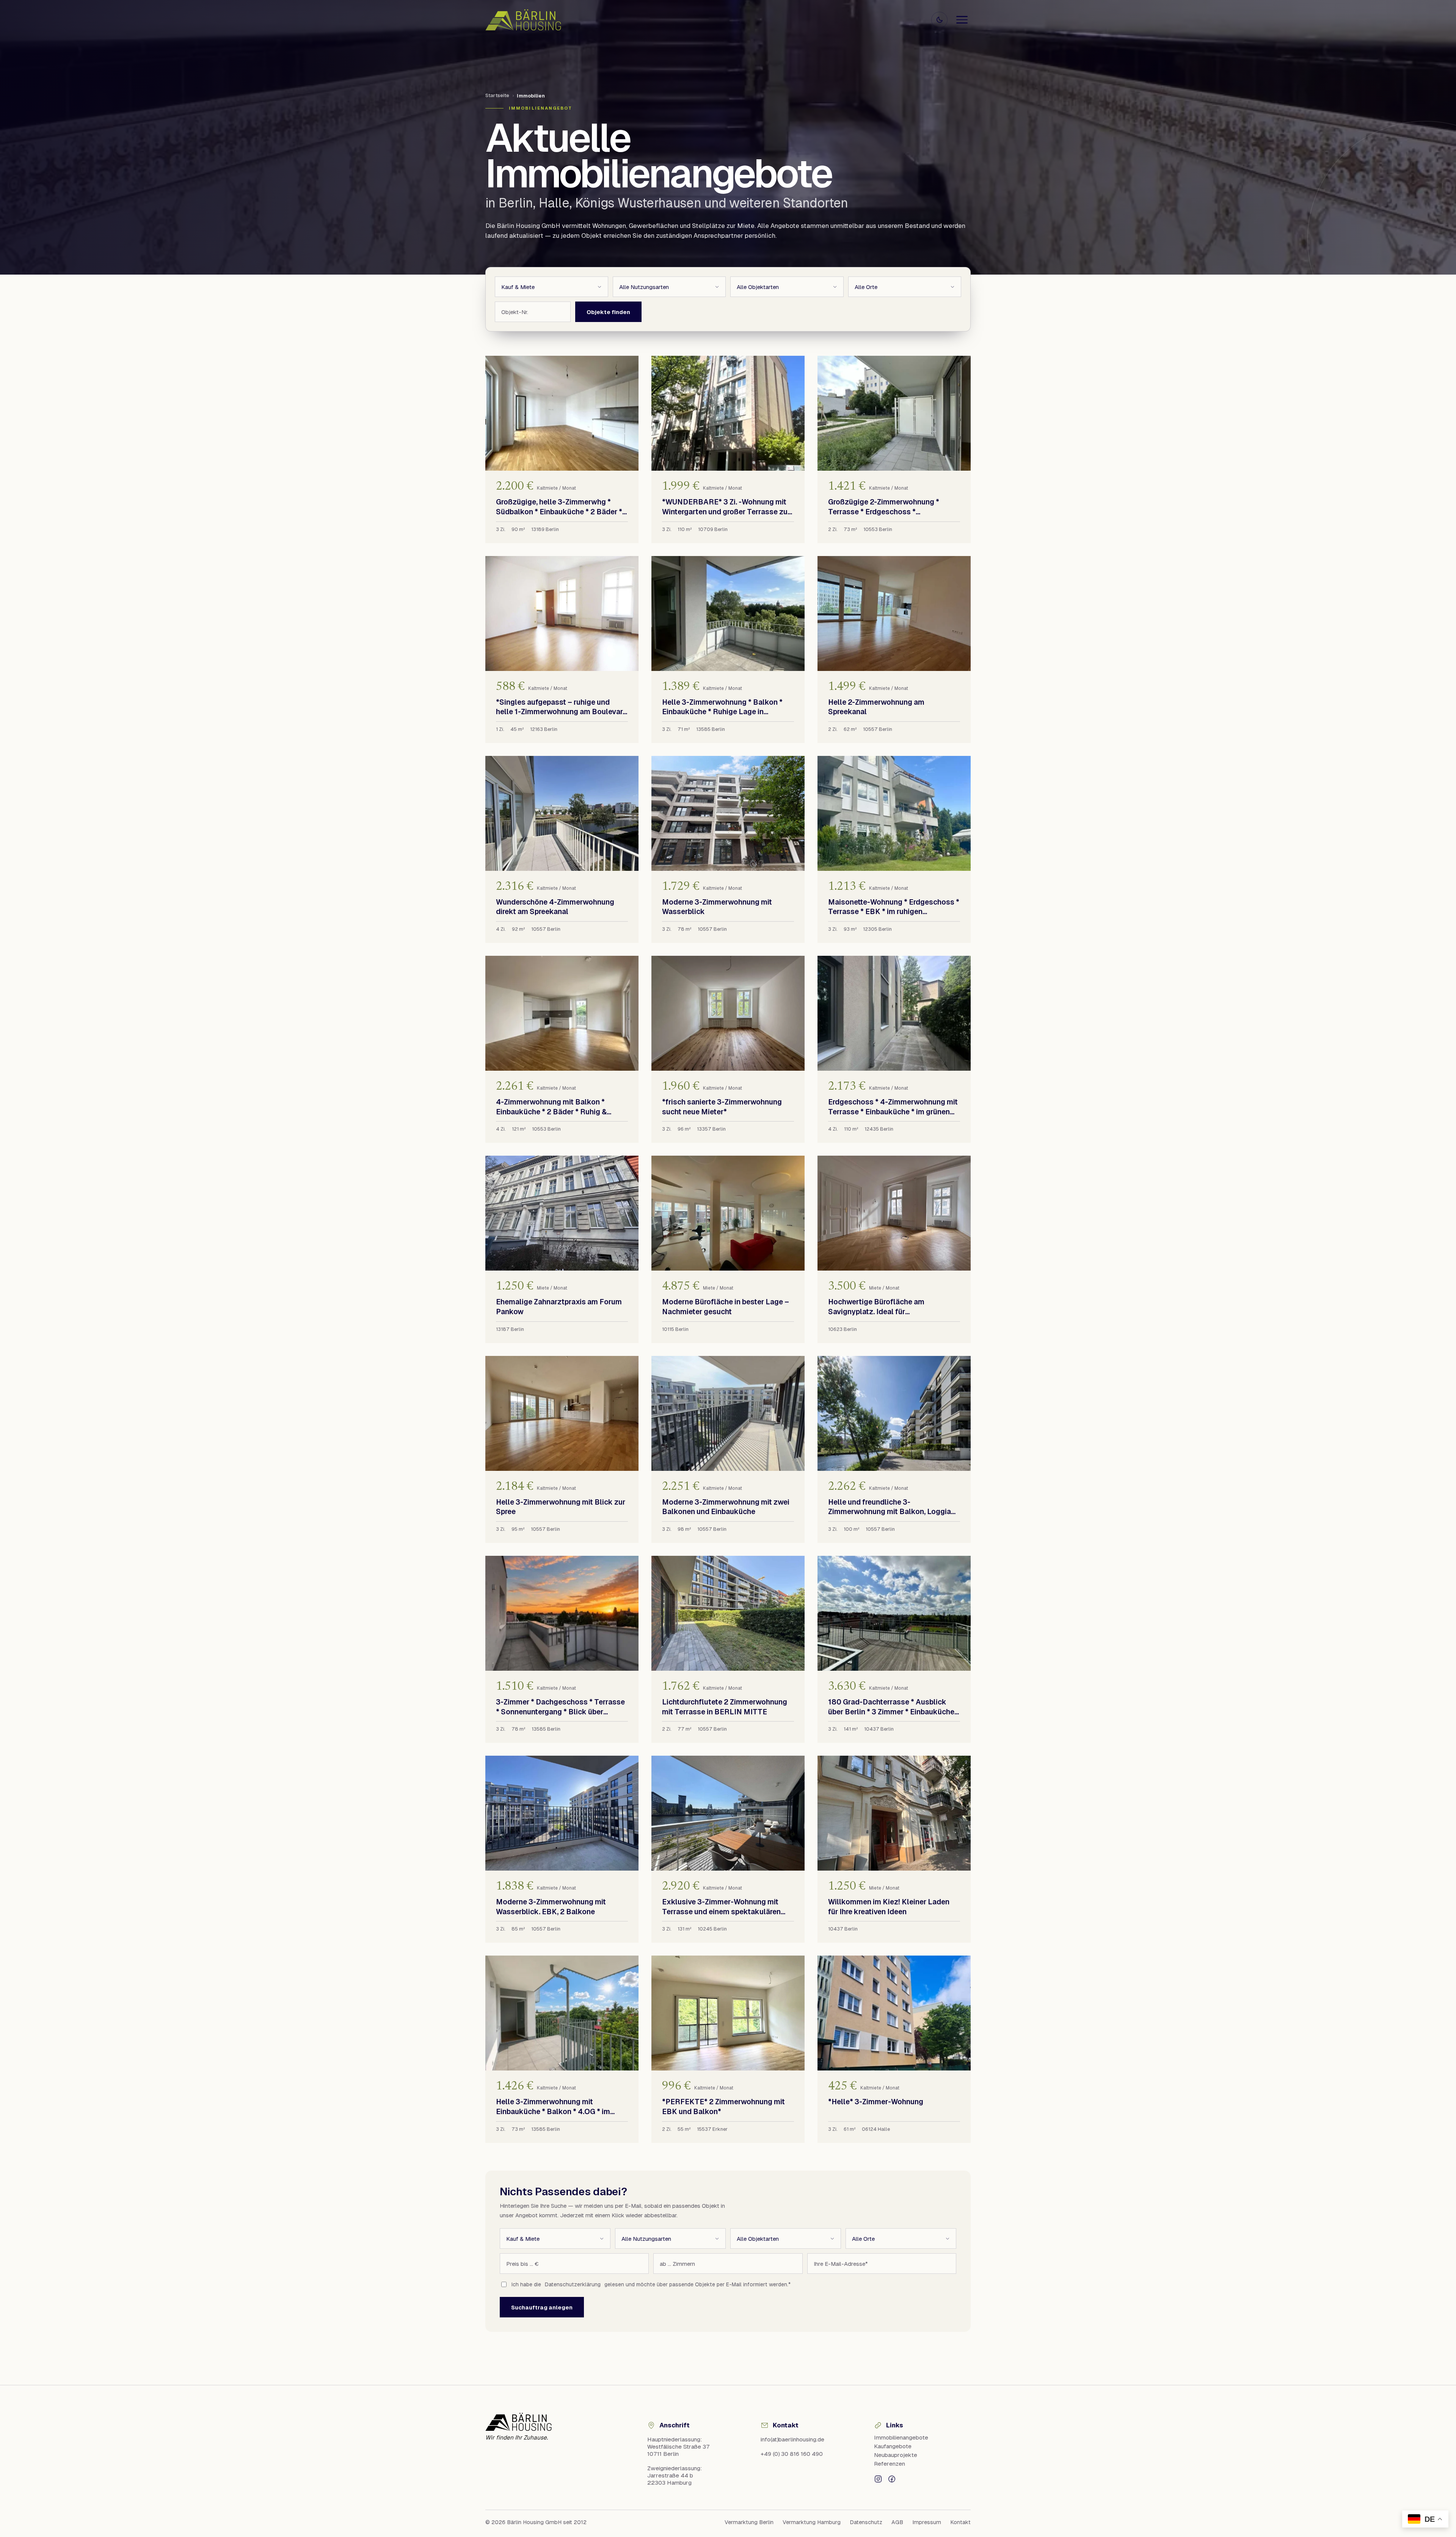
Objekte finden (608, 312)
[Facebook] (892, 2478)
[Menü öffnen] (962, 20)
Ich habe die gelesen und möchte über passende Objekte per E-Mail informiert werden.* (651, 2284)
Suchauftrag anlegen (542, 2307)
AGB (897, 2522)
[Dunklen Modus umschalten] (939, 20)
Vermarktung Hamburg (812, 2522)
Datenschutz (866, 2522)
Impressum (927, 2522)
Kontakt (960, 2522)
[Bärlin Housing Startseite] (523, 20)
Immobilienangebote (901, 2437)
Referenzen (890, 2464)
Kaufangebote (893, 2446)
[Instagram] (878, 2478)
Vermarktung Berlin (749, 2522)
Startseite (497, 95)
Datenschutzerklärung (573, 2284)
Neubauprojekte (896, 2455)
